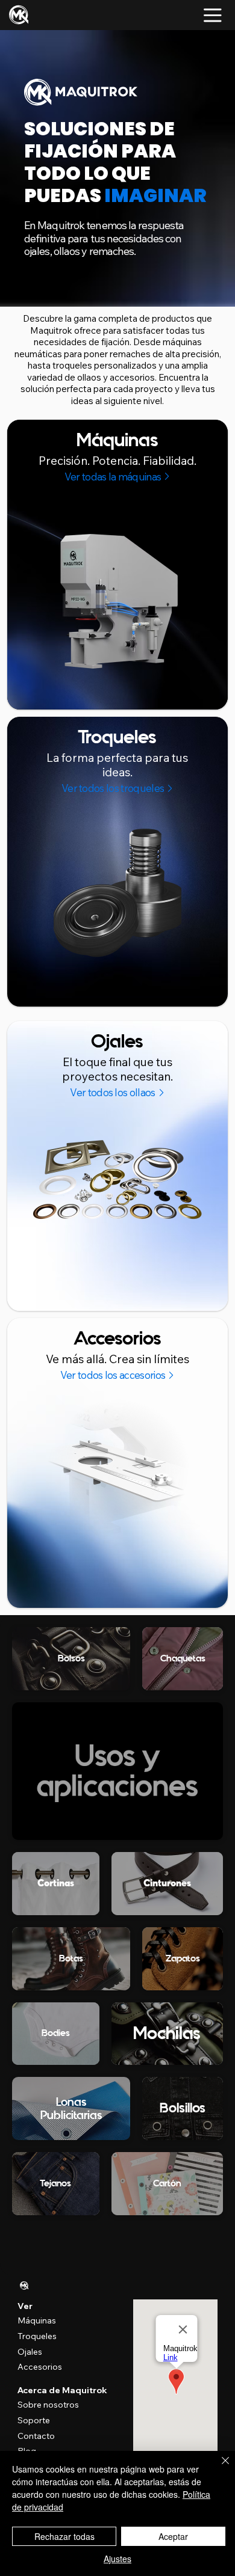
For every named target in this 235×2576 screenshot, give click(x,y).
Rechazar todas (64, 2536)
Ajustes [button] (117, 2559)
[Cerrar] (218, 2468)
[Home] (24, 2286)
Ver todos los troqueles (113, 788)
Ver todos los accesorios (113, 1375)
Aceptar (173, 2536)
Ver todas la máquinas (113, 477)
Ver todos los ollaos (112, 1092)
